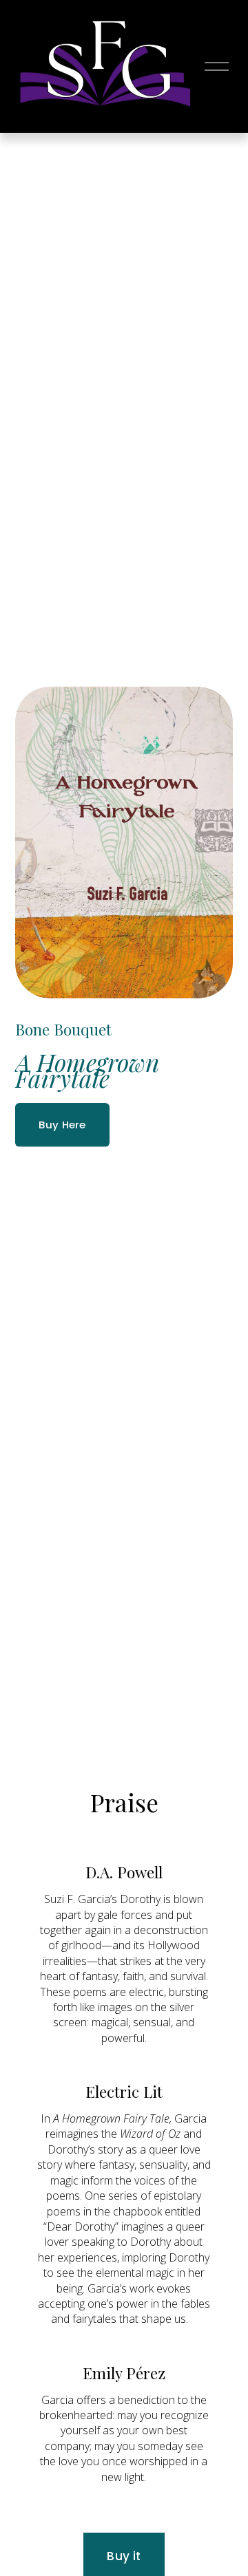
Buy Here (62, 1125)
